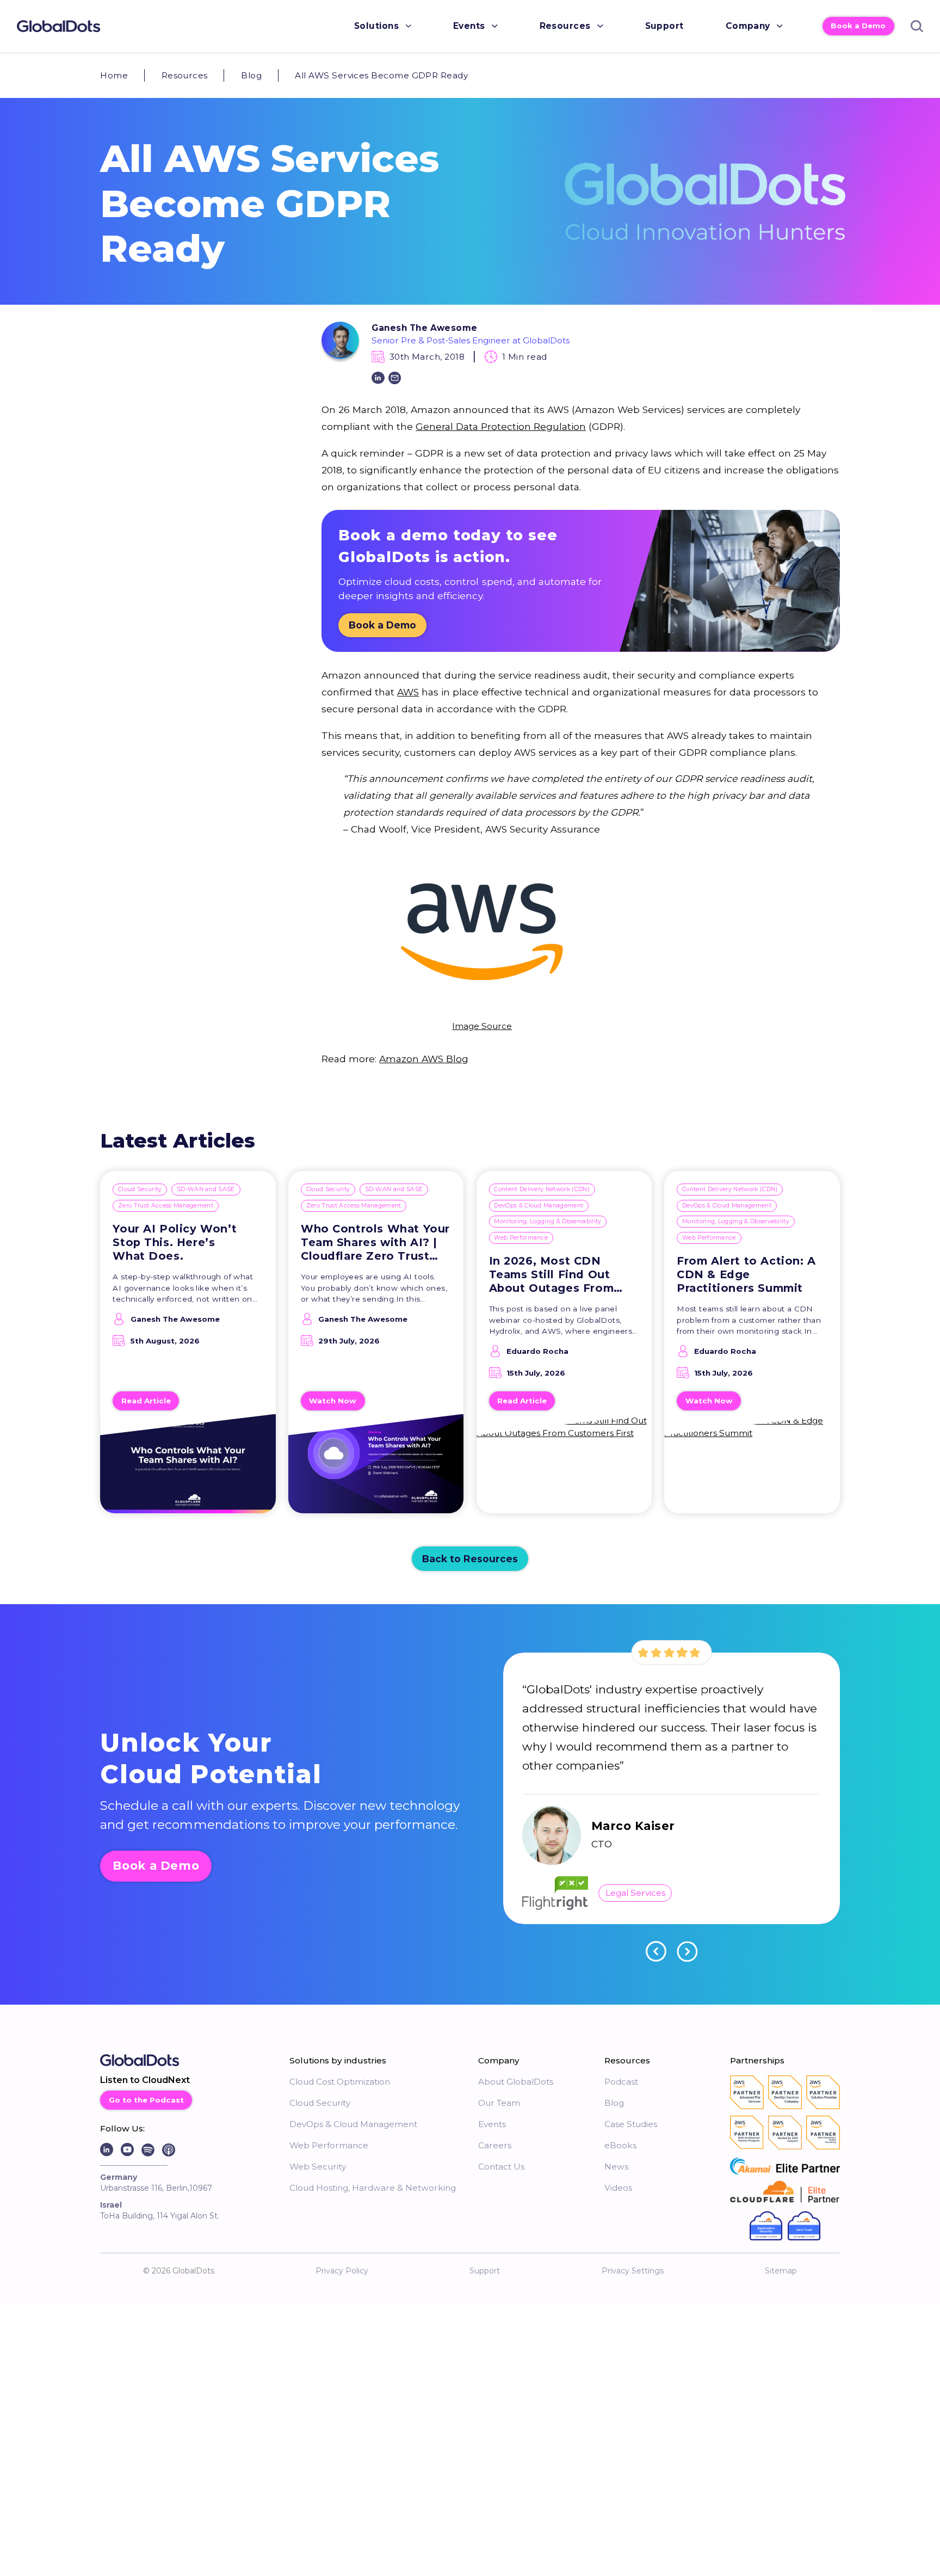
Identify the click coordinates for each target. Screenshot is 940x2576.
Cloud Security (140, 1189)
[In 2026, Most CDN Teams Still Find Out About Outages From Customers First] (564, 1470)
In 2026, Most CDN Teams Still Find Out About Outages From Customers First (552, 1275)
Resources (565, 26)
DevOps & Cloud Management (539, 1206)
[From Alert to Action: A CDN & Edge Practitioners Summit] (752, 1470)
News (616, 2167)
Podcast (621, 2082)
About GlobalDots (516, 2082)
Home (114, 75)
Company (748, 26)
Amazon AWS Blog (424, 1059)
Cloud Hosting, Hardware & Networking (373, 2188)
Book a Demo (858, 26)
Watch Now (333, 1401)
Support (664, 26)
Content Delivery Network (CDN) (542, 1189)
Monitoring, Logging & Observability (548, 1221)
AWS (408, 692)
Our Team (499, 2103)
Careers (495, 2145)
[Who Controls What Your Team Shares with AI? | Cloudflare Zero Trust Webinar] (376, 1470)
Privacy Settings (633, 2271)
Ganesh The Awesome (424, 328)
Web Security (318, 2167)
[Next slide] (687, 1951)
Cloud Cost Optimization (340, 2082)
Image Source (482, 1026)
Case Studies (631, 2124)
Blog (251, 75)
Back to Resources (470, 1559)
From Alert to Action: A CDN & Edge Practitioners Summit (746, 1274)
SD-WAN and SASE (206, 1189)
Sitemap (781, 2271)
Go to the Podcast (146, 2100)
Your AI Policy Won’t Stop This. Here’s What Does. (175, 1242)
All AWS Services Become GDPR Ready (381, 75)
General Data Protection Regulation (501, 426)
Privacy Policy (342, 2271)
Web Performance (521, 1238)
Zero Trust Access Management (166, 1206)
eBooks (620, 2145)
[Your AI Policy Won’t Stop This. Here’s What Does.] (188, 1470)
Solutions (376, 26)
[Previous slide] (656, 1951)
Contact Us (501, 2167)
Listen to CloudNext (145, 2080)
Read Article (146, 1401)
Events (469, 26)
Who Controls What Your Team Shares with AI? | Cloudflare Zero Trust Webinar (375, 1243)
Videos (618, 2188)
